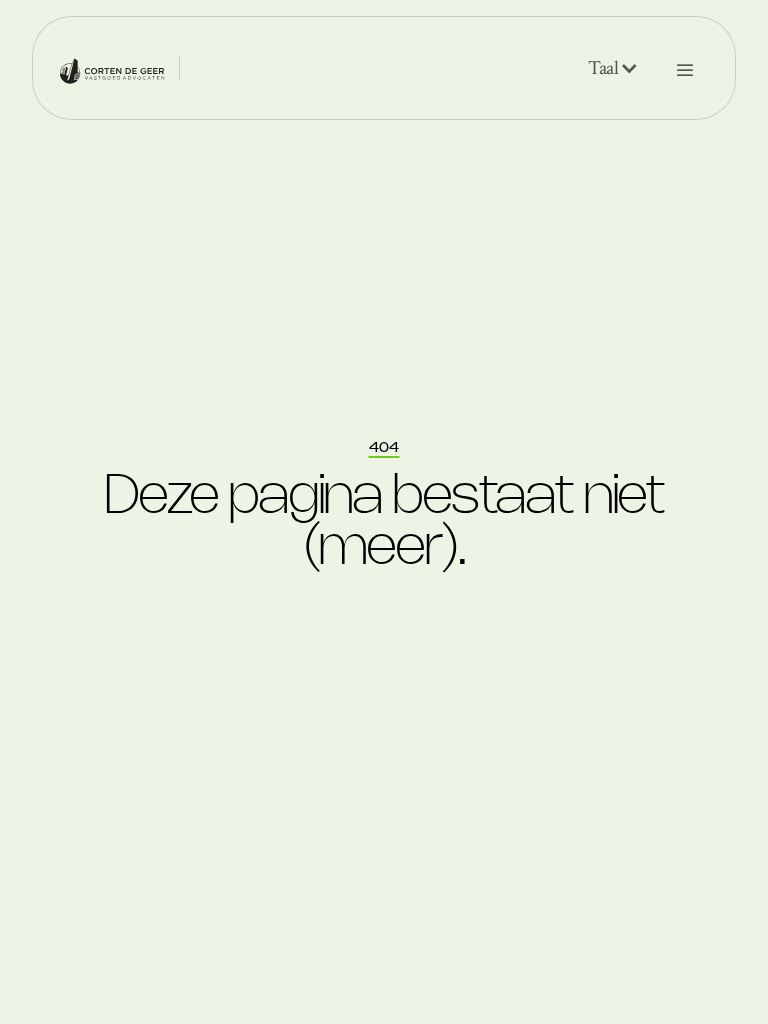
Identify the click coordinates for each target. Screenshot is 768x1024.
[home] (112, 68)
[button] (613, 68)
